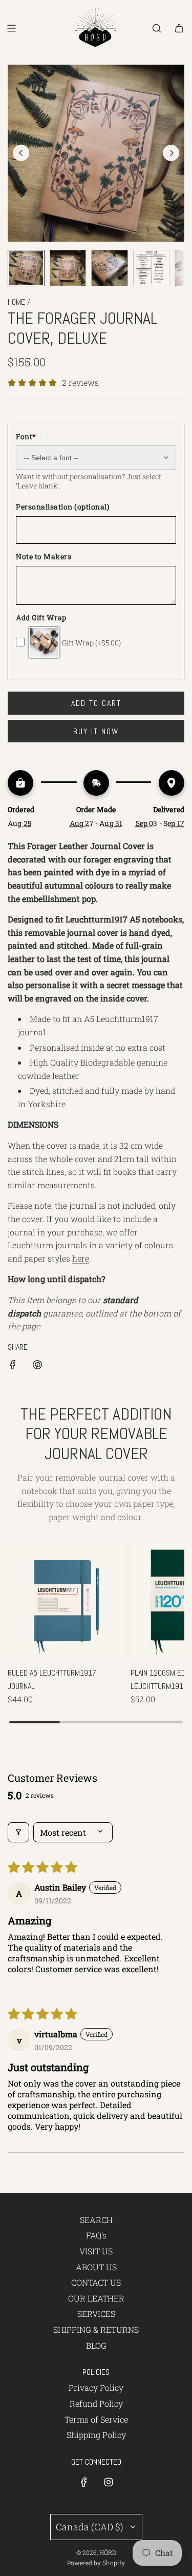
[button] (21, 153)
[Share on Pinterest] (37, 1366)
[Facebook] (84, 2482)
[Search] (157, 28)
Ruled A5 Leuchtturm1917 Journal (52, 1679)
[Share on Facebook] (13, 1366)
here (81, 1258)
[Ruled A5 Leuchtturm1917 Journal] (65, 1600)
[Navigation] (11, 28)
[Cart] (179, 28)
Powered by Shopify (96, 2563)
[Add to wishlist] (9, 759)
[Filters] (18, 1832)
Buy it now (96, 731)
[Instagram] (109, 2482)
